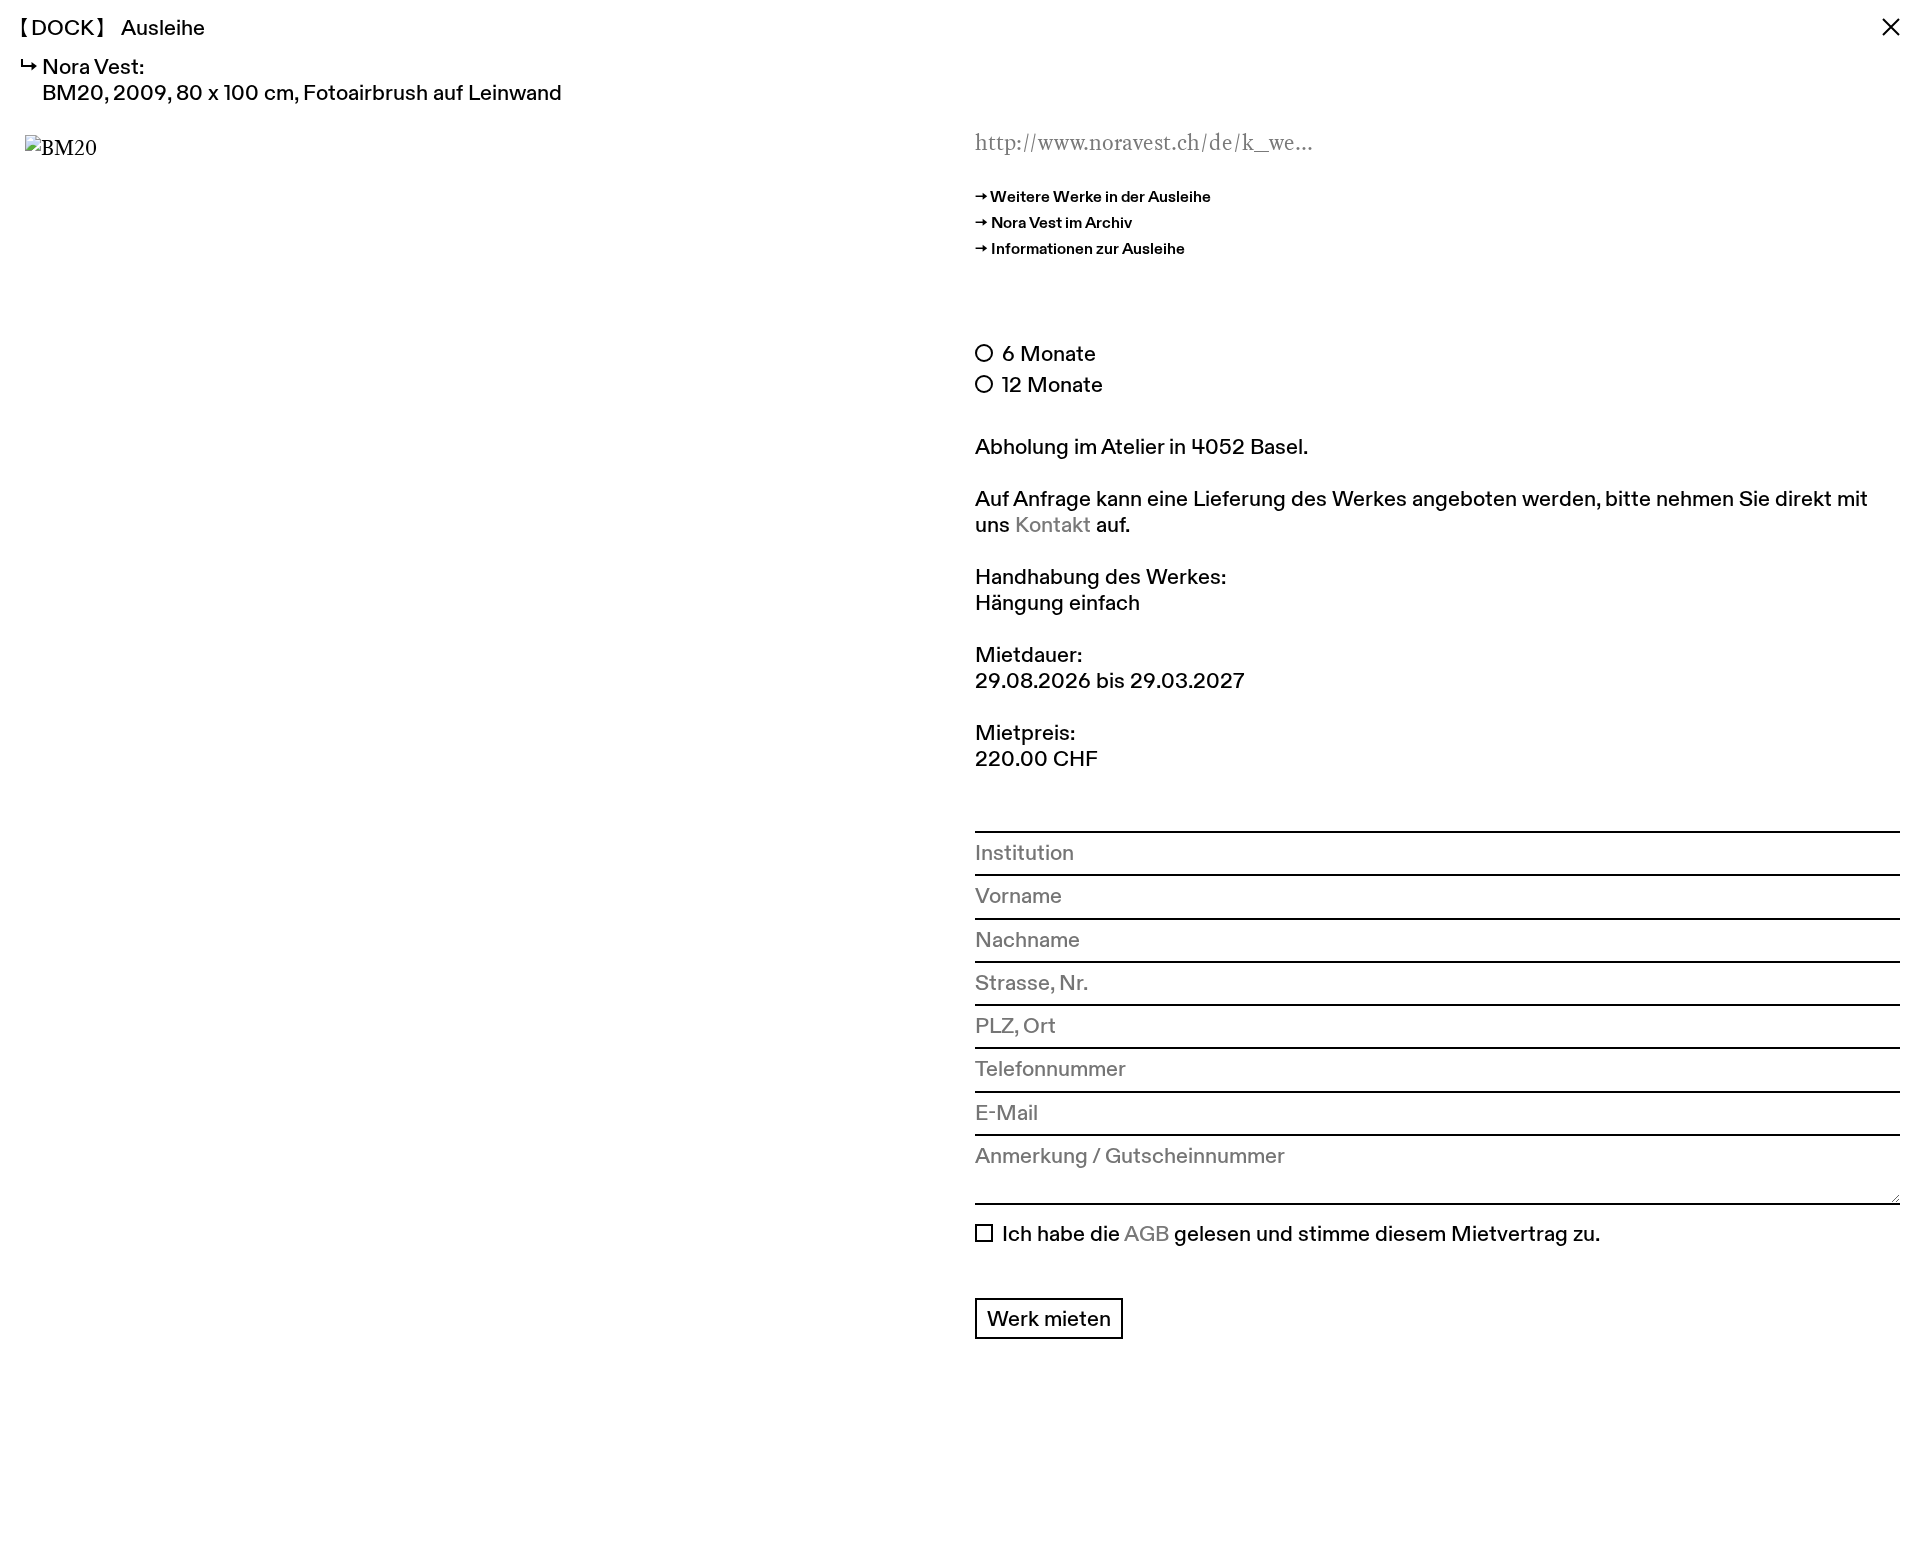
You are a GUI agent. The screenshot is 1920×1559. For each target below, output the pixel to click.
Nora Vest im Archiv (1061, 222)
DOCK (62, 27)
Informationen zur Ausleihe (1088, 248)
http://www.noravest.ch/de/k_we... (1144, 142)
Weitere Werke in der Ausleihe (1100, 196)
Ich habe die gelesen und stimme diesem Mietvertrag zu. (1301, 1233)
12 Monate (1052, 384)
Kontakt (1053, 524)
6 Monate (1049, 353)
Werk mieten (1049, 1318)
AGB (1146, 1233)
